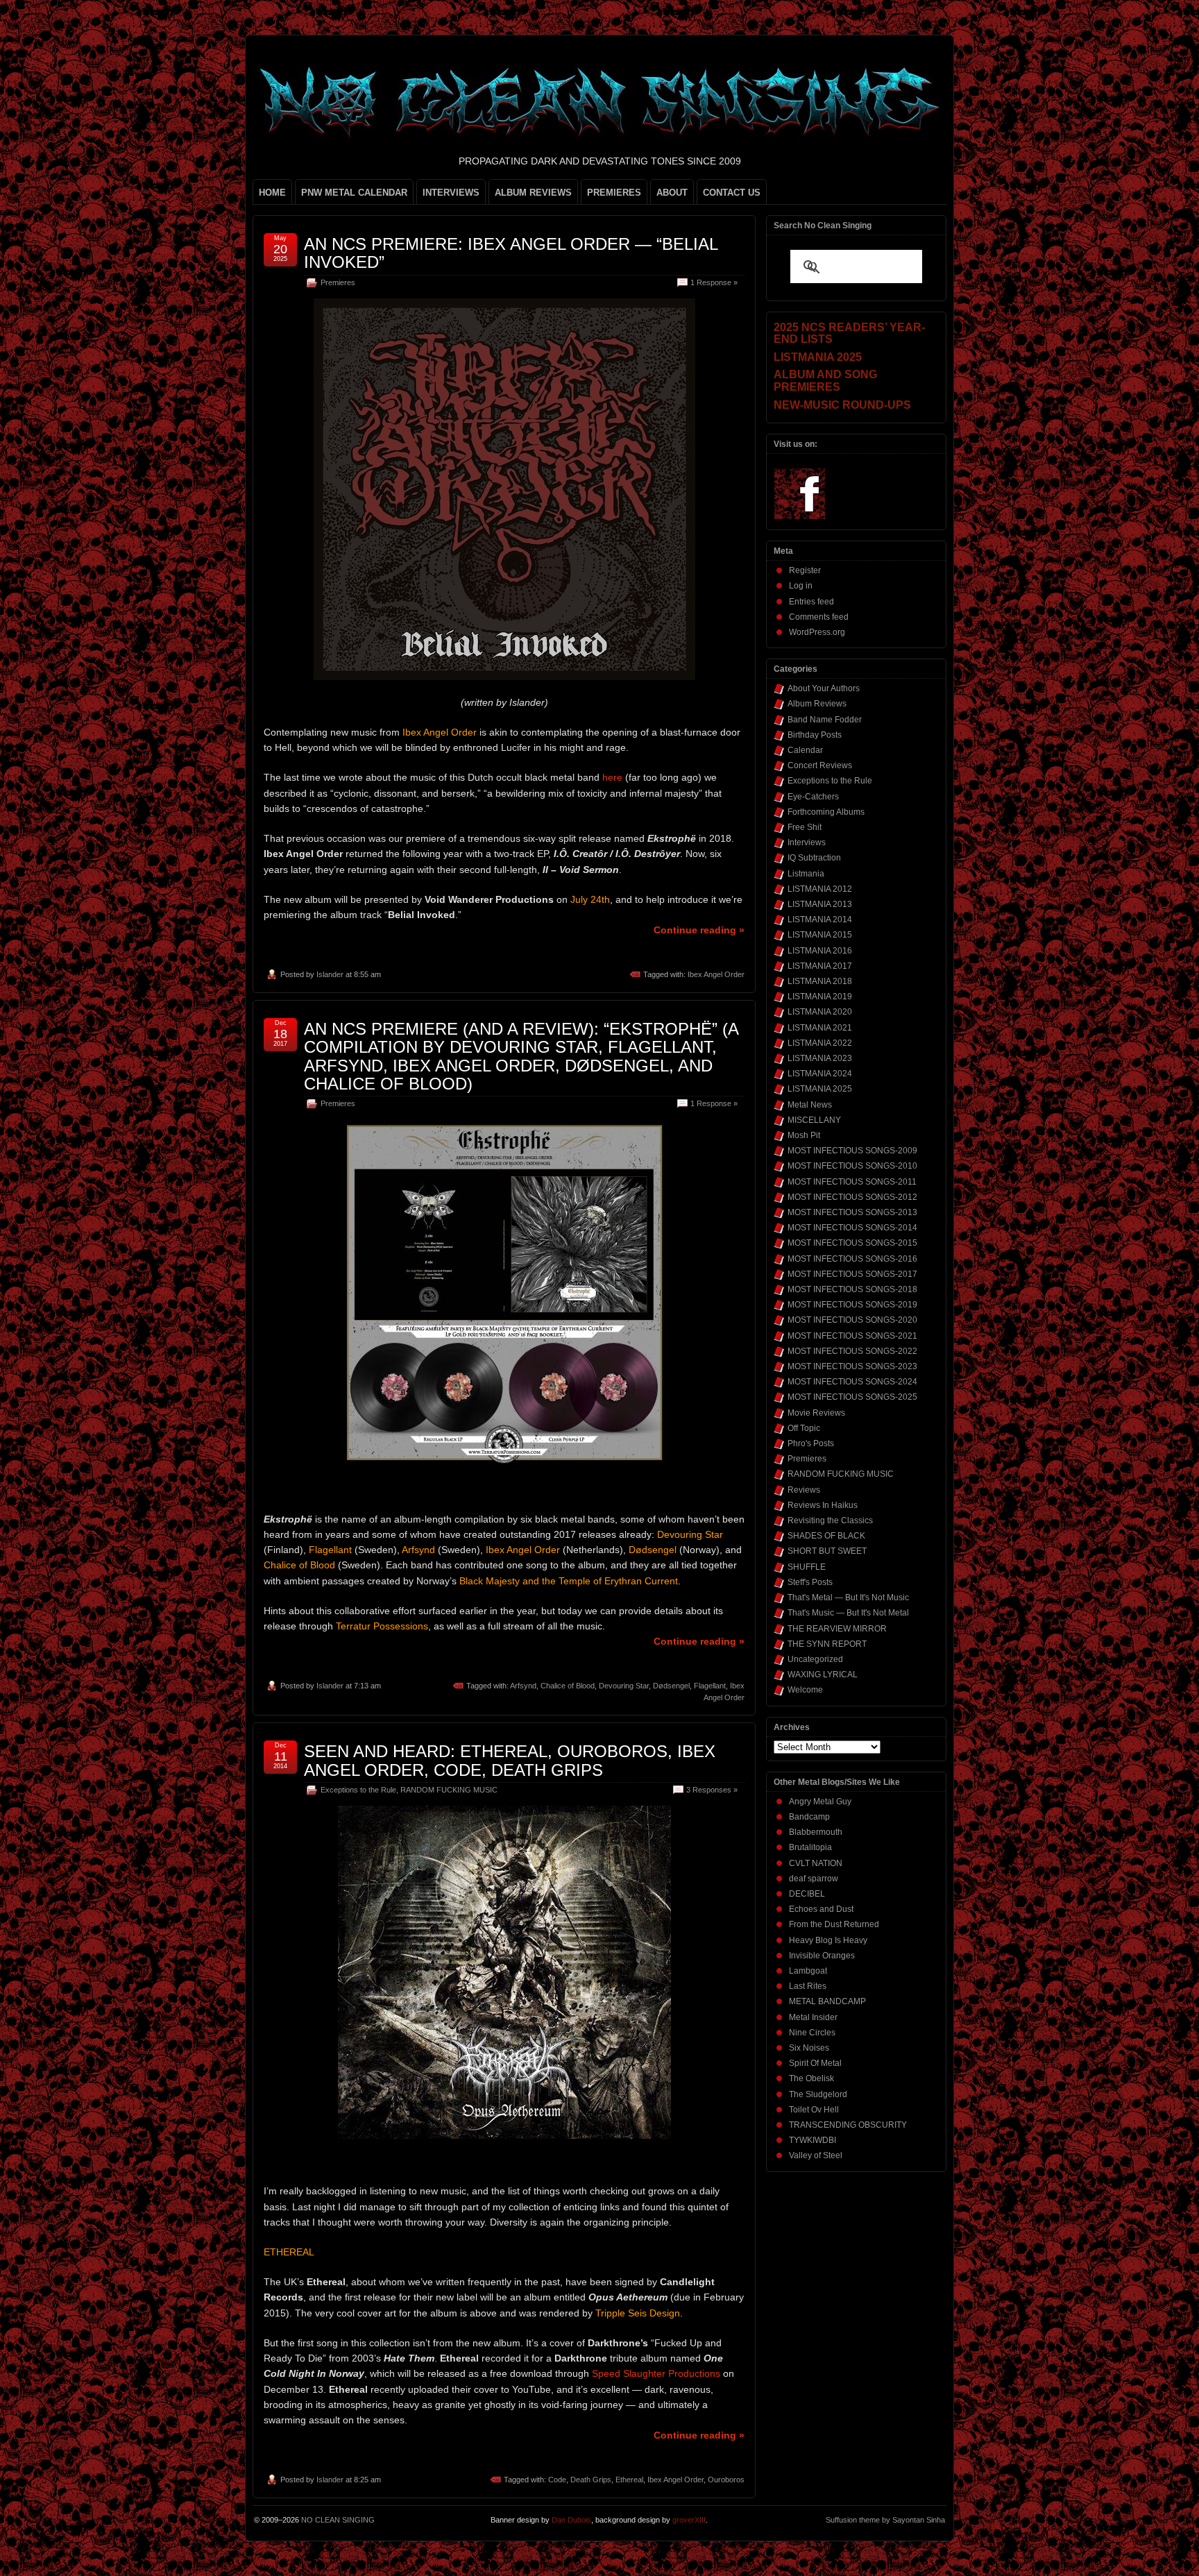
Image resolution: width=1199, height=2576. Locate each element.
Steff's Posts (810, 1582)
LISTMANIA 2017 (820, 966)
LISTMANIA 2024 (820, 1074)
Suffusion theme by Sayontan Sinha (885, 2520)
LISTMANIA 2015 (820, 935)
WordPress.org (817, 632)
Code (557, 2480)
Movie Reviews (816, 1413)
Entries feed (811, 602)
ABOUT (672, 193)
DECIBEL (807, 1894)
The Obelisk (811, 2078)
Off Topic (804, 1428)
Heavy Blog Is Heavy (828, 1940)
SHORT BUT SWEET (827, 1551)
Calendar (805, 750)
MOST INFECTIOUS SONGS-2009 (852, 1151)
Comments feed (819, 617)
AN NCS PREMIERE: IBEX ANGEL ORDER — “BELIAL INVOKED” (511, 253)
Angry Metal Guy (820, 1802)
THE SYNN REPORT (827, 1644)
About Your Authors (824, 688)
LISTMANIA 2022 (820, 1043)
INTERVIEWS (451, 193)
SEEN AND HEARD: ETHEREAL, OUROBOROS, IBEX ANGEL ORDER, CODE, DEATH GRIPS (510, 1760)
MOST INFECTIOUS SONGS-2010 (852, 1166)
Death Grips (591, 2480)
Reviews (804, 1490)
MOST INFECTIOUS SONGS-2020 (852, 1320)
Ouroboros (726, 2480)
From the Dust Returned (834, 1924)
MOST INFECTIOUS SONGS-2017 (852, 1274)
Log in (801, 586)
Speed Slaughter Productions (656, 2373)
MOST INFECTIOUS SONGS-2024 (852, 1382)
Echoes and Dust (821, 1909)
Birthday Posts (815, 735)
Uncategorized (815, 1659)
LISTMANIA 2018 (820, 981)
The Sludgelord (818, 2094)
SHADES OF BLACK (826, 1536)
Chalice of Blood (568, 1686)
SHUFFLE (807, 1567)
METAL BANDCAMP (827, 2001)
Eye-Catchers (813, 797)
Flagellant (710, 1686)
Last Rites (808, 1986)
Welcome (805, 1690)
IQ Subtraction (814, 858)
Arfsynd (523, 1686)
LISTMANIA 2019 (820, 997)
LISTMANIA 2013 (820, 904)
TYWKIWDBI (813, 2140)
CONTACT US (732, 193)
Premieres (338, 282)
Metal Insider (813, 2017)
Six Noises (809, 2048)
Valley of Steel (816, 2155)
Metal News (810, 1105)
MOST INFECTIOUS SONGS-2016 (852, 1259)
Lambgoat (808, 1971)
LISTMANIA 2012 (820, 889)
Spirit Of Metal (815, 2063)
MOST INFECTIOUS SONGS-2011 (852, 1182)
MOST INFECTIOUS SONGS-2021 (852, 1336)
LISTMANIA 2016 (820, 951)
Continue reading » (699, 930)
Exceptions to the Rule (358, 1790)
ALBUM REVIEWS (533, 193)
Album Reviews (817, 704)
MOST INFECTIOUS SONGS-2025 (852, 1397)
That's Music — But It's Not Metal (848, 1613)
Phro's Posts (811, 1443)
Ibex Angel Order (716, 974)
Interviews (807, 842)
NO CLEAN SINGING (338, 2520)
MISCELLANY (814, 1120)
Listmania (806, 874)
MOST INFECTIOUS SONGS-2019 (852, 1305)
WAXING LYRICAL (823, 1675)
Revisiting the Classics (830, 1520)
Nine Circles (812, 2033)
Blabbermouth (816, 1832)
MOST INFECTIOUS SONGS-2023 (852, 1366)
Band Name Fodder (825, 720)
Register (805, 570)
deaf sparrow (814, 1879)
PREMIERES (614, 193)
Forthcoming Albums (826, 812)
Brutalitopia (810, 1847)
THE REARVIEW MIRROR (837, 1629)
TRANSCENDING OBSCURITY (848, 2125)
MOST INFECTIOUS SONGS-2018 (852, 1289)
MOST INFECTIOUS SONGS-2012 (852, 1197)
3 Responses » (712, 1790)
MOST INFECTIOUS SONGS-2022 (852, 1351)
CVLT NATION (816, 1863)
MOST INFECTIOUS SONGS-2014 (852, 1228)
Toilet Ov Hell (814, 2110)
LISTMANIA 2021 (820, 1028)
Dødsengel (671, 1686)
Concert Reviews (820, 765)
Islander (330, 974)
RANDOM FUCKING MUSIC (449, 1790)
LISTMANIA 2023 (820, 1058)
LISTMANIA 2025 (820, 1089)
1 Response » (714, 282)
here (612, 777)
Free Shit (805, 827)
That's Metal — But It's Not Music (848, 1598)
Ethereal (629, 2480)
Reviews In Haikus (823, 1505)
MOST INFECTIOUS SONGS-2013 (852, 1212)
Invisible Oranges (822, 1956)
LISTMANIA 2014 (820, 920)
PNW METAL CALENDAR (354, 193)
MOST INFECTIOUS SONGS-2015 (852, 1243)
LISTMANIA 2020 (820, 1012)
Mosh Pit (804, 1135)
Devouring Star (624, 1686)
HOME (272, 193)
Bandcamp (809, 1817)
